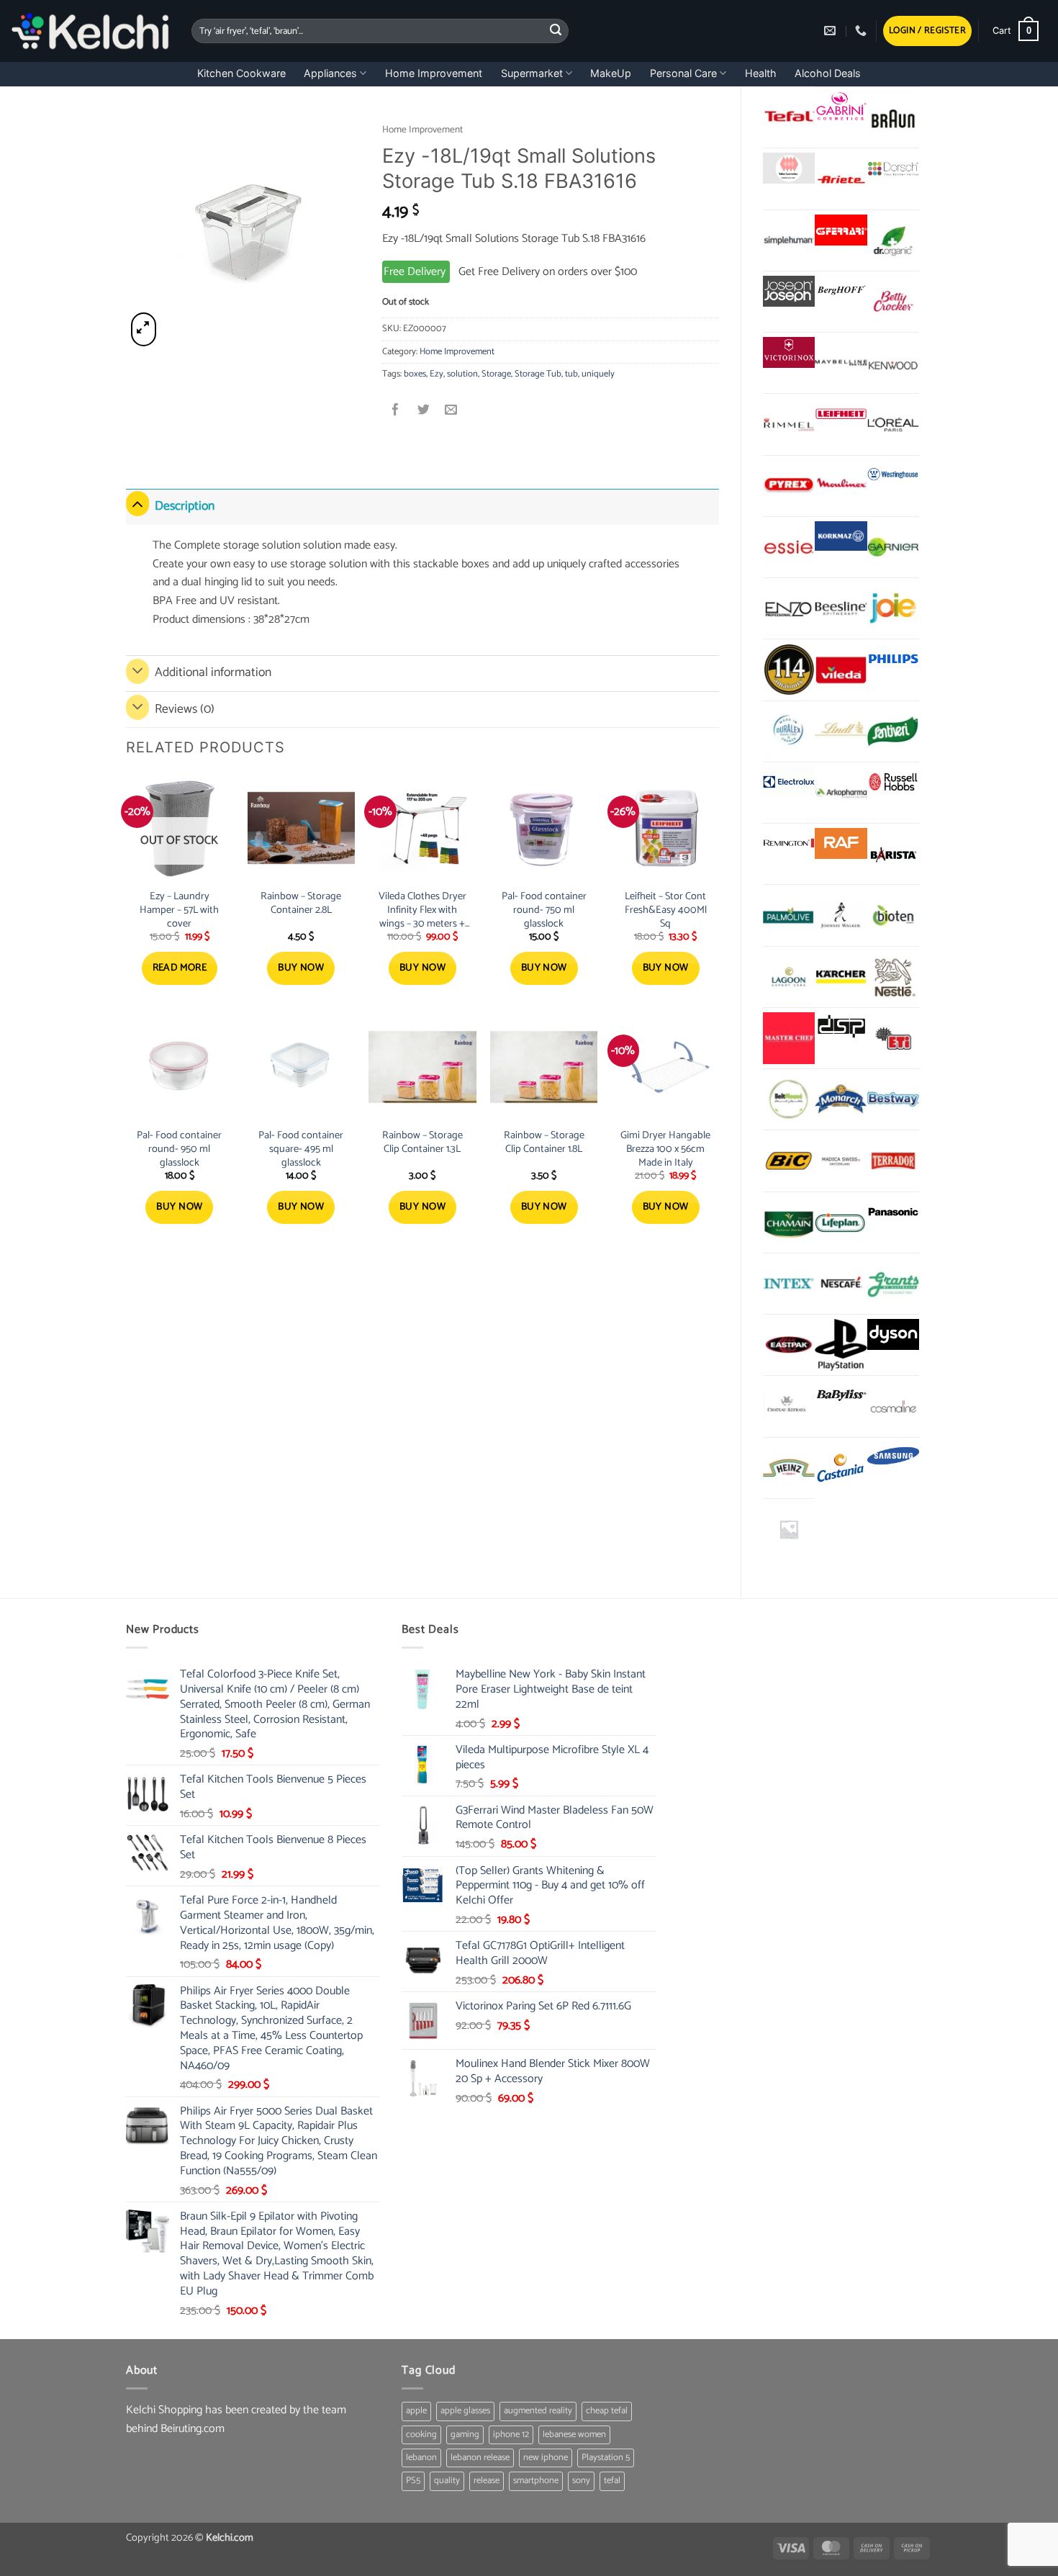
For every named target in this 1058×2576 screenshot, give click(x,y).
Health (761, 73)
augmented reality (538, 2411)
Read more (180, 968)
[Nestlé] (893, 977)
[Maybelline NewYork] (841, 363)
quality (447, 2481)
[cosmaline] (893, 1406)
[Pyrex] (789, 486)
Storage (496, 374)
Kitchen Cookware (241, 73)
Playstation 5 (606, 2458)
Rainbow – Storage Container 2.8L (301, 903)
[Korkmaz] (841, 536)
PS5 (413, 2481)
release (487, 2481)
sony (581, 2481)
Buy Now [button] (301, 968)
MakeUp (611, 73)
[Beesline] (841, 608)
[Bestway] (893, 1099)
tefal (612, 2481)
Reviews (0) (185, 710)
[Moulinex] (841, 486)
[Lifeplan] (841, 1222)
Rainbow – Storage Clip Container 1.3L (422, 1142)
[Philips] (893, 659)
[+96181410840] (863, 31)
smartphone (536, 2481)
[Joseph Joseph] (789, 291)
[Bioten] (893, 915)
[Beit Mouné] (789, 1099)
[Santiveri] (893, 731)
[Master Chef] (789, 1038)
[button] (927, 31)
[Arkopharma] (841, 793)
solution (462, 374)
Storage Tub (538, 374)
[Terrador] (893, 1161)
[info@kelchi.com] (832, 31)
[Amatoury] (789, 670)
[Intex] (789, 1284)
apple (416, 2411)
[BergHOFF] (841, 291)
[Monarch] (841, 1099)
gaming (465, 2435)
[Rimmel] (789, 424)
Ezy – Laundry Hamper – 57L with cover (179, 910)
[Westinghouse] (893, 476)
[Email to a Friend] (451, 411)
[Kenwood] (893, 363)
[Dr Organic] (893, 240)
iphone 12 (511, 2435)
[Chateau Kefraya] (789, 1406)
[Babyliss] (841, 1396)
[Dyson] (893, 1334)
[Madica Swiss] (841, 1161)
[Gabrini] (841, 107)
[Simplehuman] (789, 240)
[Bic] (789, 1161)
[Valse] (789, 168)
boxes (415, 374)
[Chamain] (789, 1222)
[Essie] (789, 547)
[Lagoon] (789, 977)
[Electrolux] (789, 782)
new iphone (546, 2458)
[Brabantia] (789, 1529)
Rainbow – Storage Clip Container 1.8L (544, 1142)
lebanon (421, 2458)
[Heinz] (789, 1468)
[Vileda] (841, 670)
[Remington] (789, 843)
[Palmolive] (789, 915)
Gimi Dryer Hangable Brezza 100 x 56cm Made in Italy (665, 1149)
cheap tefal (607, 2411)
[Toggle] (137, 504)
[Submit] (556, 31)
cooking (421, 2435)
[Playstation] (841, 1345)
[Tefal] (789, 117)
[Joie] (893, 608)
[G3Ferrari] (841, 230)
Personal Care (683, 73)
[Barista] (893, 854)
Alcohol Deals (828, 73)
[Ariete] (841, 179)
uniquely (598, 374)
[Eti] (893, 1038)
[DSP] (841, 1028)
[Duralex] (789, 731)
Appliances (330, 73)
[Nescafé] (841, 1284)
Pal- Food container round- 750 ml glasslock (544, 910)
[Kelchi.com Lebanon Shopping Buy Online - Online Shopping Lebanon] (90, 31)
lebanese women (574, 2435)
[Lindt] (841, 731)
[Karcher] (841, 977)
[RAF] (841, 843)
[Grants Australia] (893, 1284)
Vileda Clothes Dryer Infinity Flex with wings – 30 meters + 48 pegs (422, 910)
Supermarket (532, 73)
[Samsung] (893, 1458)
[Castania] (841, 1468)
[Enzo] (789, 608)
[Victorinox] (789, 352)
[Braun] (893, 117)
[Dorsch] (893, 168)
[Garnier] (893, 547)
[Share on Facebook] (396, 411)
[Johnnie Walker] (841, 915)
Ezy (437, 374)
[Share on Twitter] (424, 411)
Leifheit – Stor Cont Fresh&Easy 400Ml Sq (666, 910)
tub (571, 374)
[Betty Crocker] (893, 302)
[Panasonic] (893, 1212)
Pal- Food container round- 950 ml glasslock (179, 1149)
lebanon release (480, 2458)
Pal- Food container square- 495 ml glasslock (301, 1149)
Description (185, 506)
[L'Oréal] (893, 424)
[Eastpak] (789, 1345)
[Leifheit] (841, 414)
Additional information (213, 673)
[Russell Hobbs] (893, 782)
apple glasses (465, 2411)
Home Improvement (434, 73)
